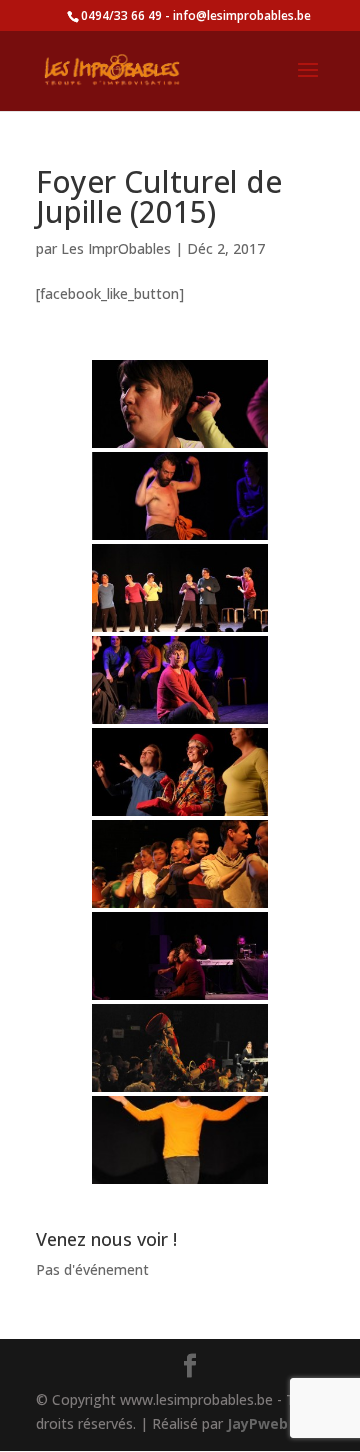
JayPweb (257, 1423)
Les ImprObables (116, 248)
